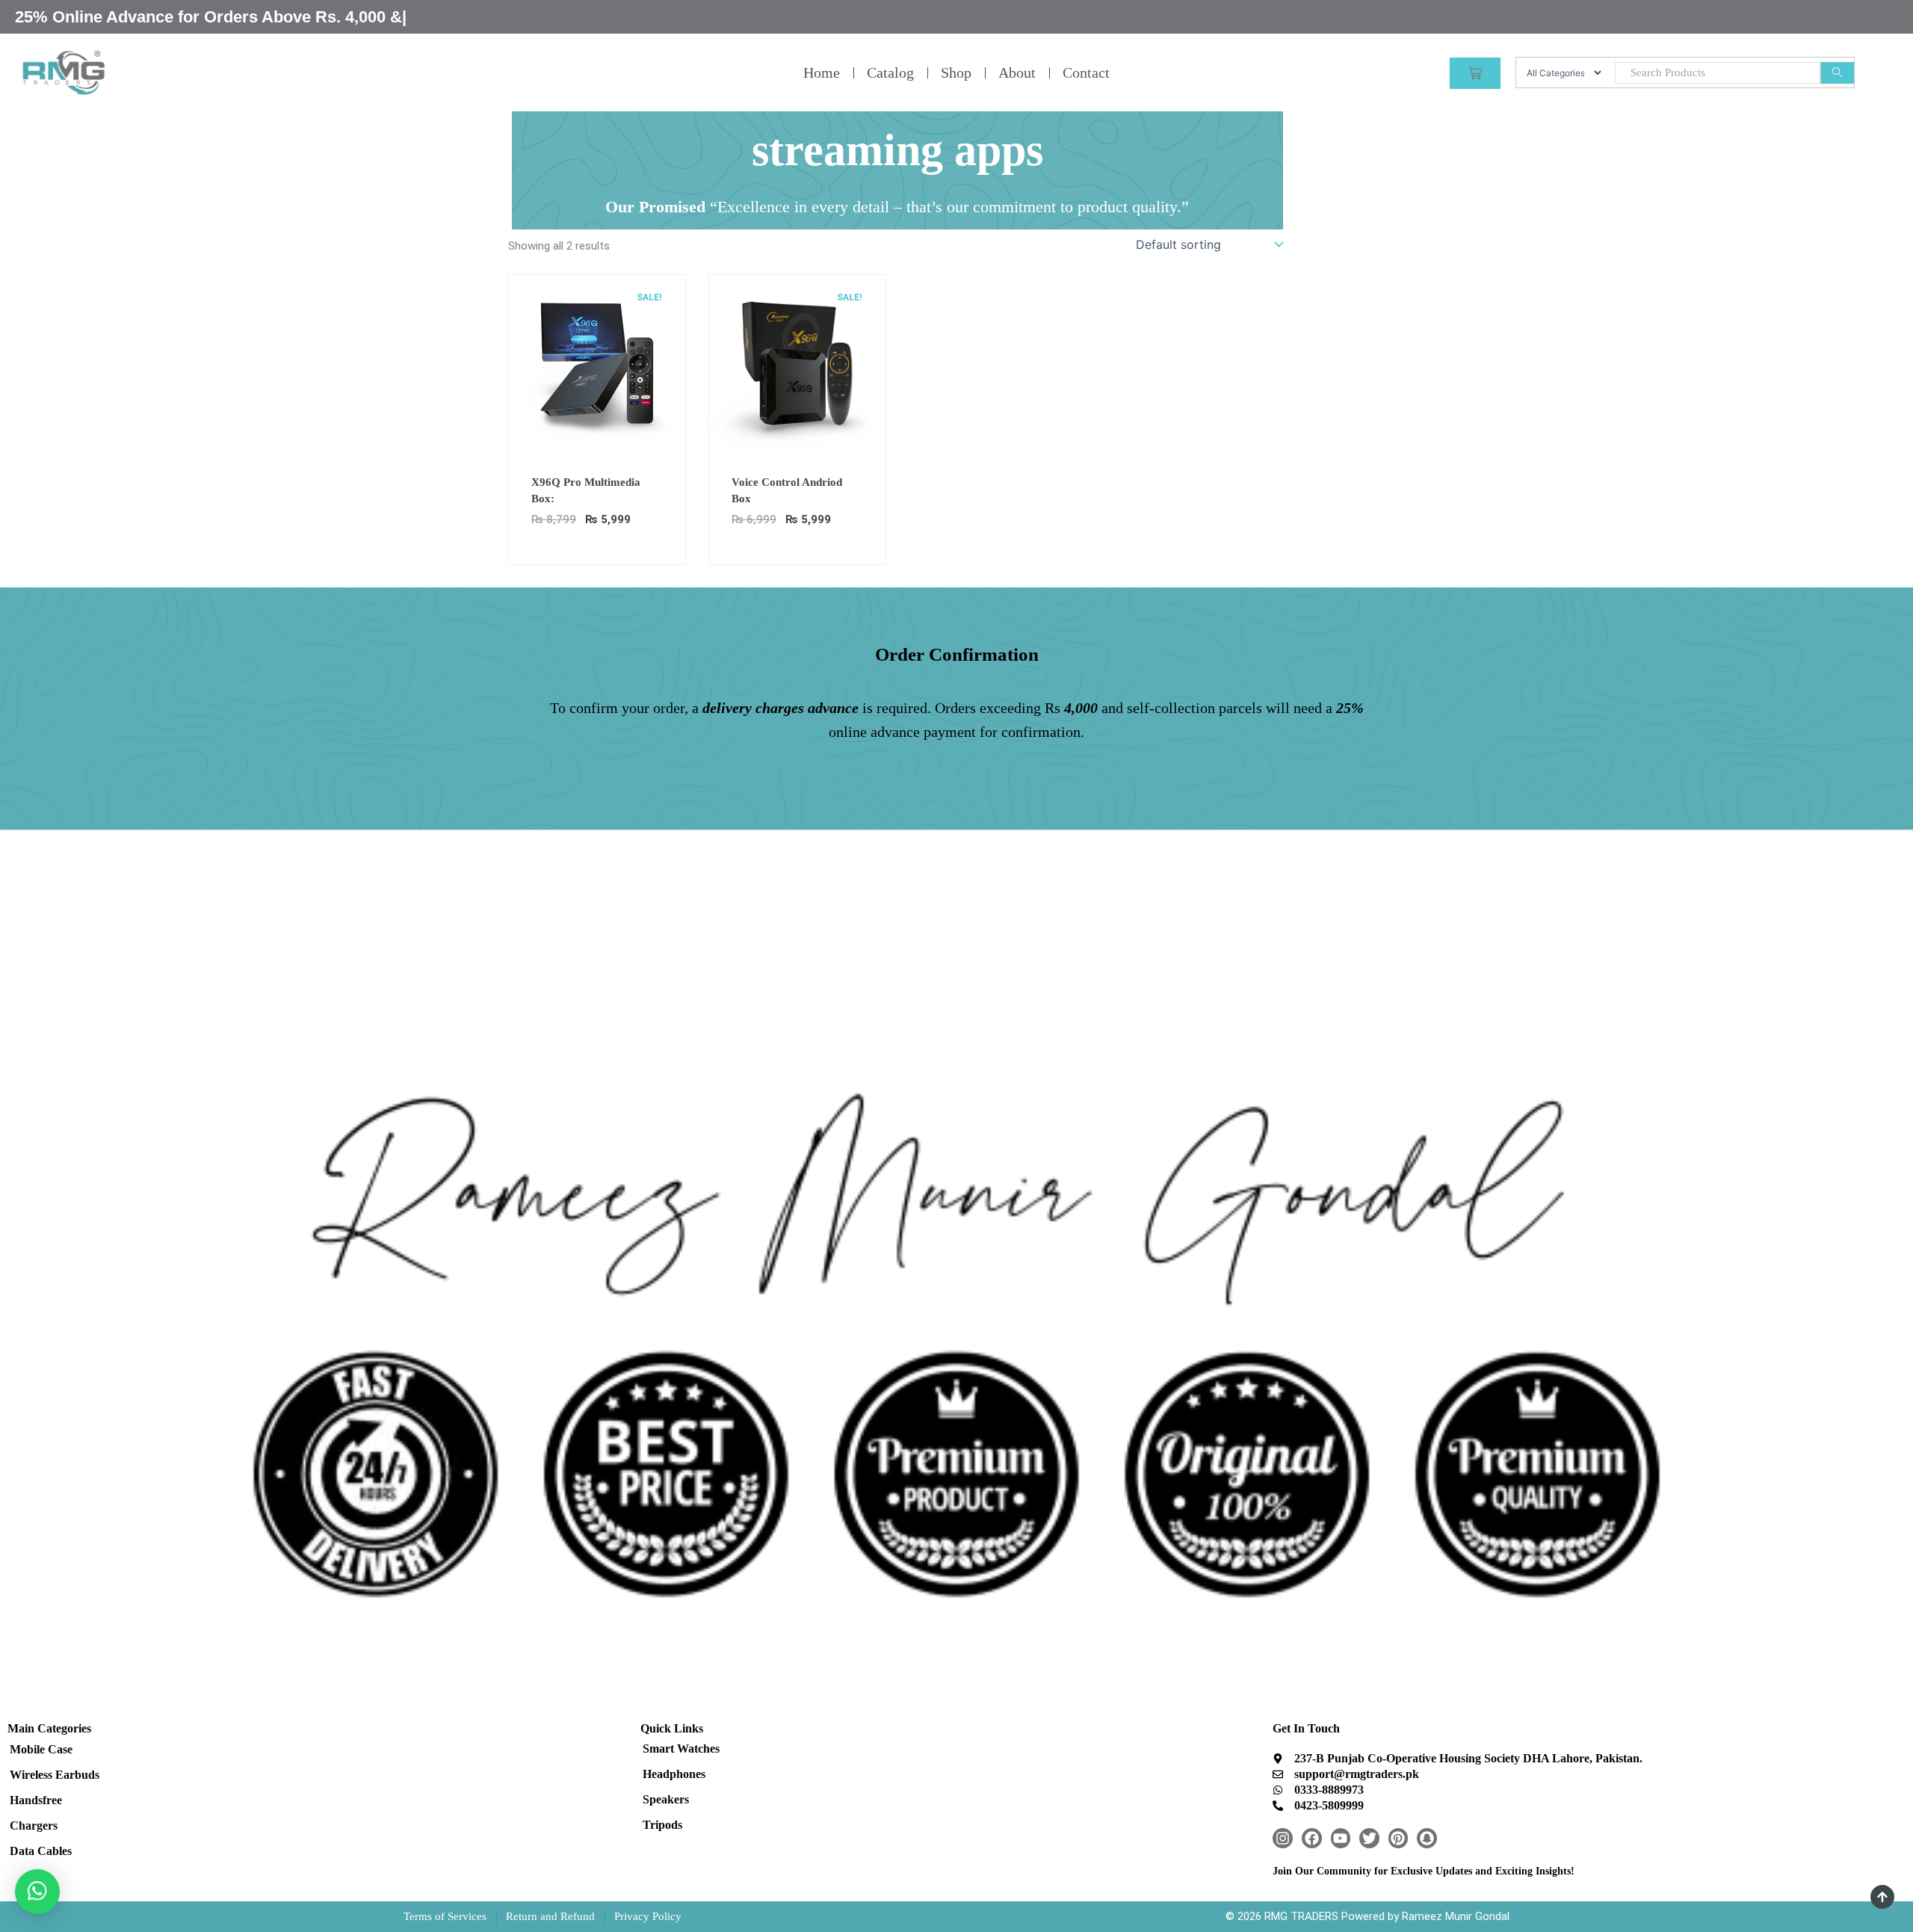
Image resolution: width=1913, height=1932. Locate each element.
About (1017, 72)
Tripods (662, 1825)
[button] (37, 1892)
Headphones (674, 1774)
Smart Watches (681, 1749)
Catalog (890, 72)
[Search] (1837, 73)
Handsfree (36, 1800)
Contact (1086, 72)
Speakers (666, 1799)
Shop (956, 72)
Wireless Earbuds (55, 1775)
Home (822, 72)
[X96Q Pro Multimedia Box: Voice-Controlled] (597, 362)
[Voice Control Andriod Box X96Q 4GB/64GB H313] (797, 362)
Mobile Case (41, 1749)
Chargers (34, 1825)
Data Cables (41, 1851)
